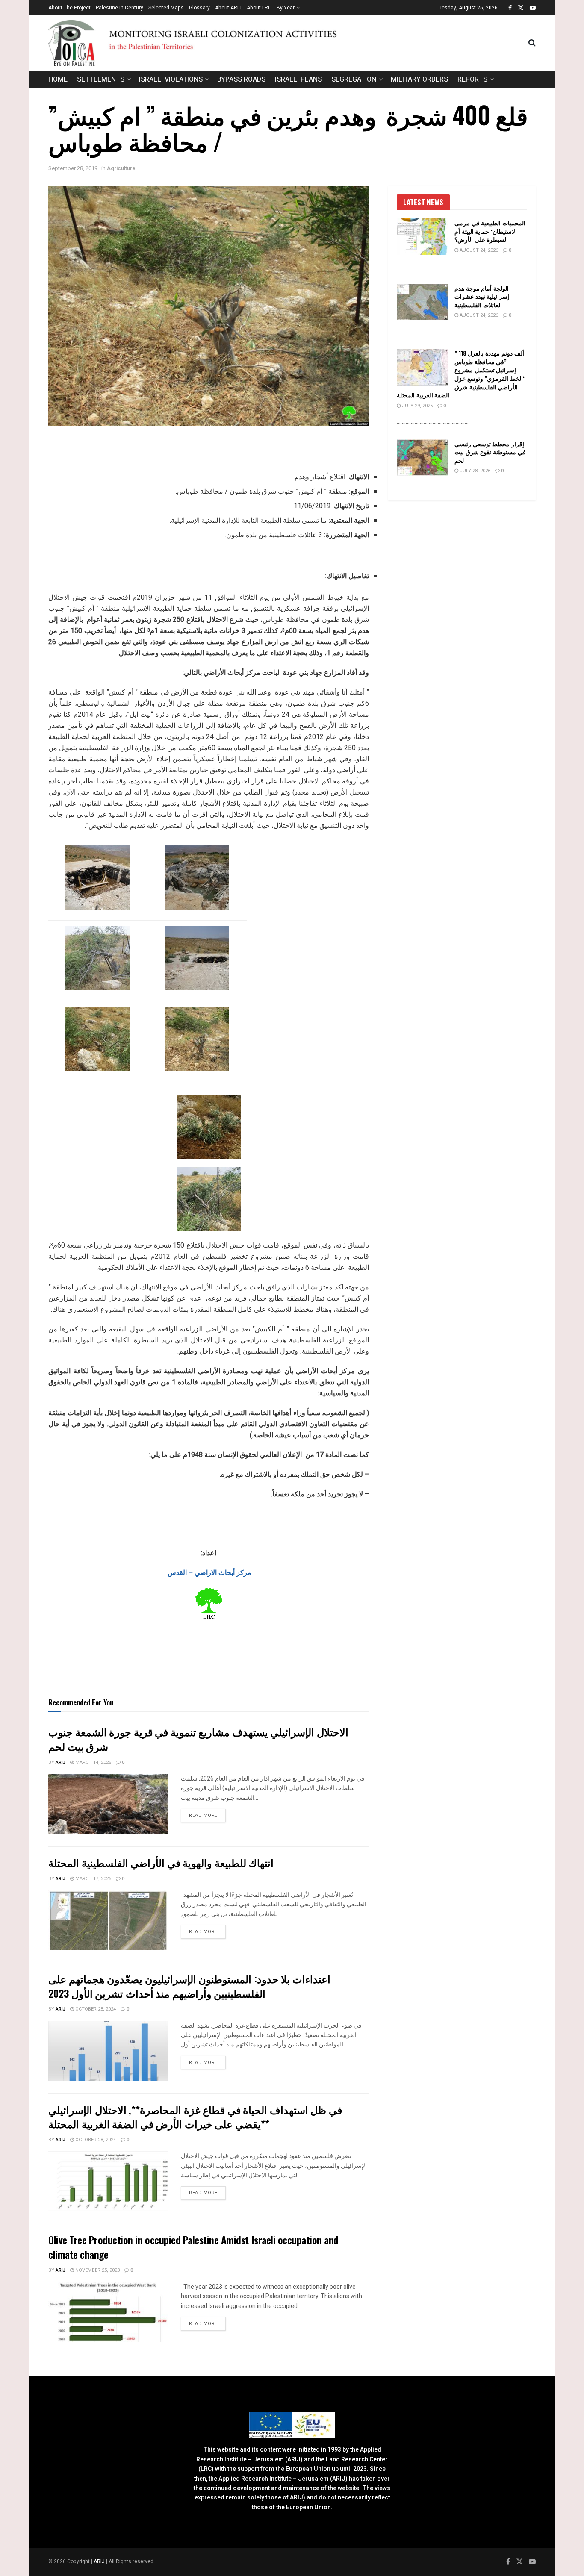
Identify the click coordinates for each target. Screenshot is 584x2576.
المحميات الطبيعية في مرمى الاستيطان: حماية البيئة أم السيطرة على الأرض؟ (490, 231)
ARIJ (100, 2561)
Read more (207, 1815)
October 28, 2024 (95, 2009)
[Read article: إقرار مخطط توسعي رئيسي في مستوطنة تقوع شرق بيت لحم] (422, 458)
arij (60, 1762)
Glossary (199, 8)
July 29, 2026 (417, 406)
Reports (472, 79)
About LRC (259, 8)
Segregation (354, 79)
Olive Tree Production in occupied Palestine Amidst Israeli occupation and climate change (193, 2247)
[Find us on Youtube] (533, 8)
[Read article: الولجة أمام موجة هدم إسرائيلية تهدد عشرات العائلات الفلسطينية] (422, 302)
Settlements (101, 79)
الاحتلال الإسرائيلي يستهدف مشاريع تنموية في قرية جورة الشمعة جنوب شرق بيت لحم (198, 1739)
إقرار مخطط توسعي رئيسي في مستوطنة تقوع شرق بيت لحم (490, 452)
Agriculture (121, 168)
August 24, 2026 (478, 250)
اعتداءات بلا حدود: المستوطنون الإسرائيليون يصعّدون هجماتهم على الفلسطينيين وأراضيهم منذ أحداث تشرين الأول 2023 (189, 1986)
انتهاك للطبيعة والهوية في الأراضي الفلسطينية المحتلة (161, 1862)
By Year (286, 8)
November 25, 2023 (97, 2270)
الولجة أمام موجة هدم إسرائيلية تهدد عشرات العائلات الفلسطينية (482, 296)
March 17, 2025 (93, 1879)
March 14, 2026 (93, 1762)
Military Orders (419, 79)
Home (58, 79)
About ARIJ (228, 8)
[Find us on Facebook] (510, 8)
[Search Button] (532, 43)
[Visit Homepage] (288, 43)
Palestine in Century (119, 8)
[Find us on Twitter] (521, 8)
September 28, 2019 (73, 168)
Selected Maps (166, 8)
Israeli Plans (298, 79)
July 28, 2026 (474, 471)
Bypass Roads (241, 79)
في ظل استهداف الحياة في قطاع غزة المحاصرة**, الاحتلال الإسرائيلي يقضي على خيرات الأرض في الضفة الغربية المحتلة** (195, 2117)
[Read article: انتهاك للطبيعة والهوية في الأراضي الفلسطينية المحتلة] (108, 1920)
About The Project (69, 8)
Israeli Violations (171, 79)
